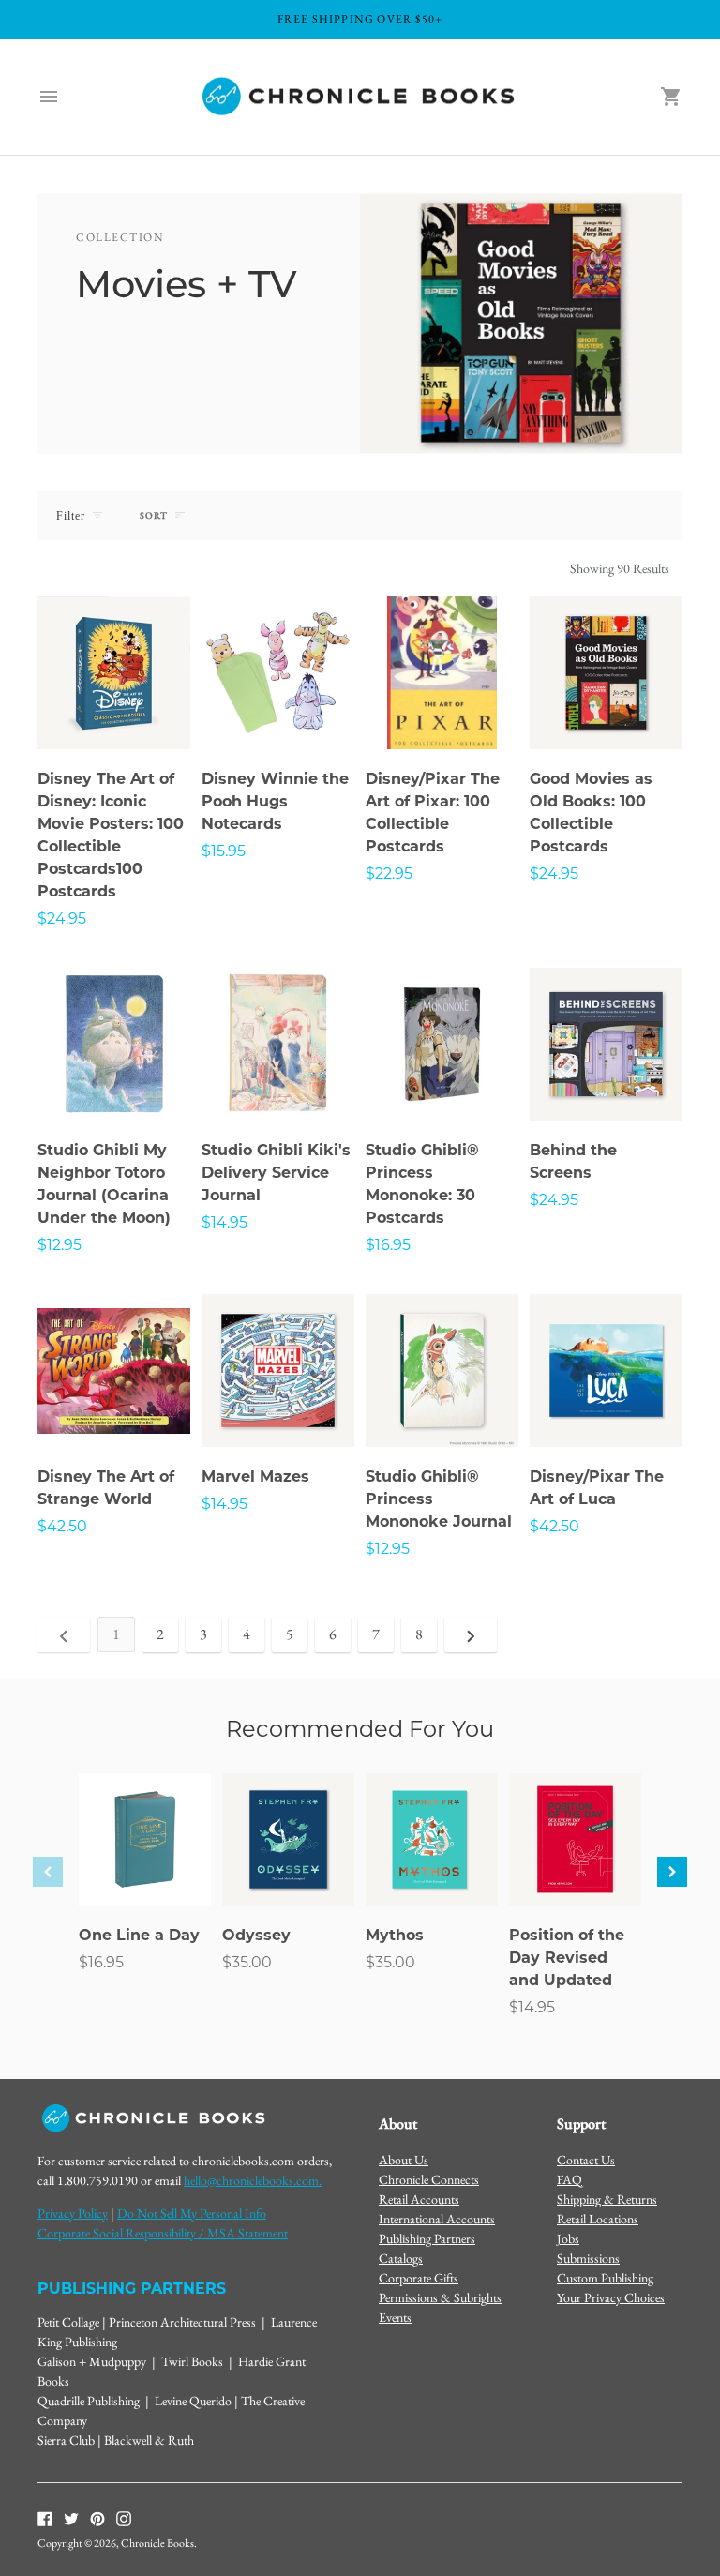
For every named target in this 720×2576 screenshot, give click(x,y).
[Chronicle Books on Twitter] (71, 2517)
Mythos (395, 1935)
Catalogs (401, 2258)
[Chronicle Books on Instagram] (124, 2517)
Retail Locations (598, 2219)
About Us (404, 2160)
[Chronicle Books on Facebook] (45, 2517)
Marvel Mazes (255, 1476)
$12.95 (60, 1245)
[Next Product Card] (672, 1872)
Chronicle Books (157, 2543)
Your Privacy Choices (611, 2297)
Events (395, 2317)
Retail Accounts (419, 2199)
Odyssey (256, 1935)
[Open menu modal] (49, 97)
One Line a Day (139, 1935)
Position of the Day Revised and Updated (567, 1958)
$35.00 (247, 1962)
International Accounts (437, 2219)
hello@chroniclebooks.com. (253, 2180)
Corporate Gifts (419, 2278)
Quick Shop (114, 710)
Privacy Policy (73, 2213)
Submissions (588, 2258)
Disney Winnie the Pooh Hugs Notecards (275, 801)
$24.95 (62, 919)
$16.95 (388, 1245)
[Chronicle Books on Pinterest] (97, 2517)
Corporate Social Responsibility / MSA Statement (163, 2233)
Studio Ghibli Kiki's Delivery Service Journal (276, 1173)
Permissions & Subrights (440, 2297)
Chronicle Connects (429, 2179)
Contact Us (586, 2160)
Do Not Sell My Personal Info (192, 2213)
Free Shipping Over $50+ (360, 19)
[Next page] (471, 1634)
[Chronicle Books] (360, 97)
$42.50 (62, 1526)
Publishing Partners (427, 2238)
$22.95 (389, 874)
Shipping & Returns (607, 2199)
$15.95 (224, 851)
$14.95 (225, 1222)
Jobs (568, 2238)
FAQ (570, 2179)
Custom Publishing (605, 2278)
